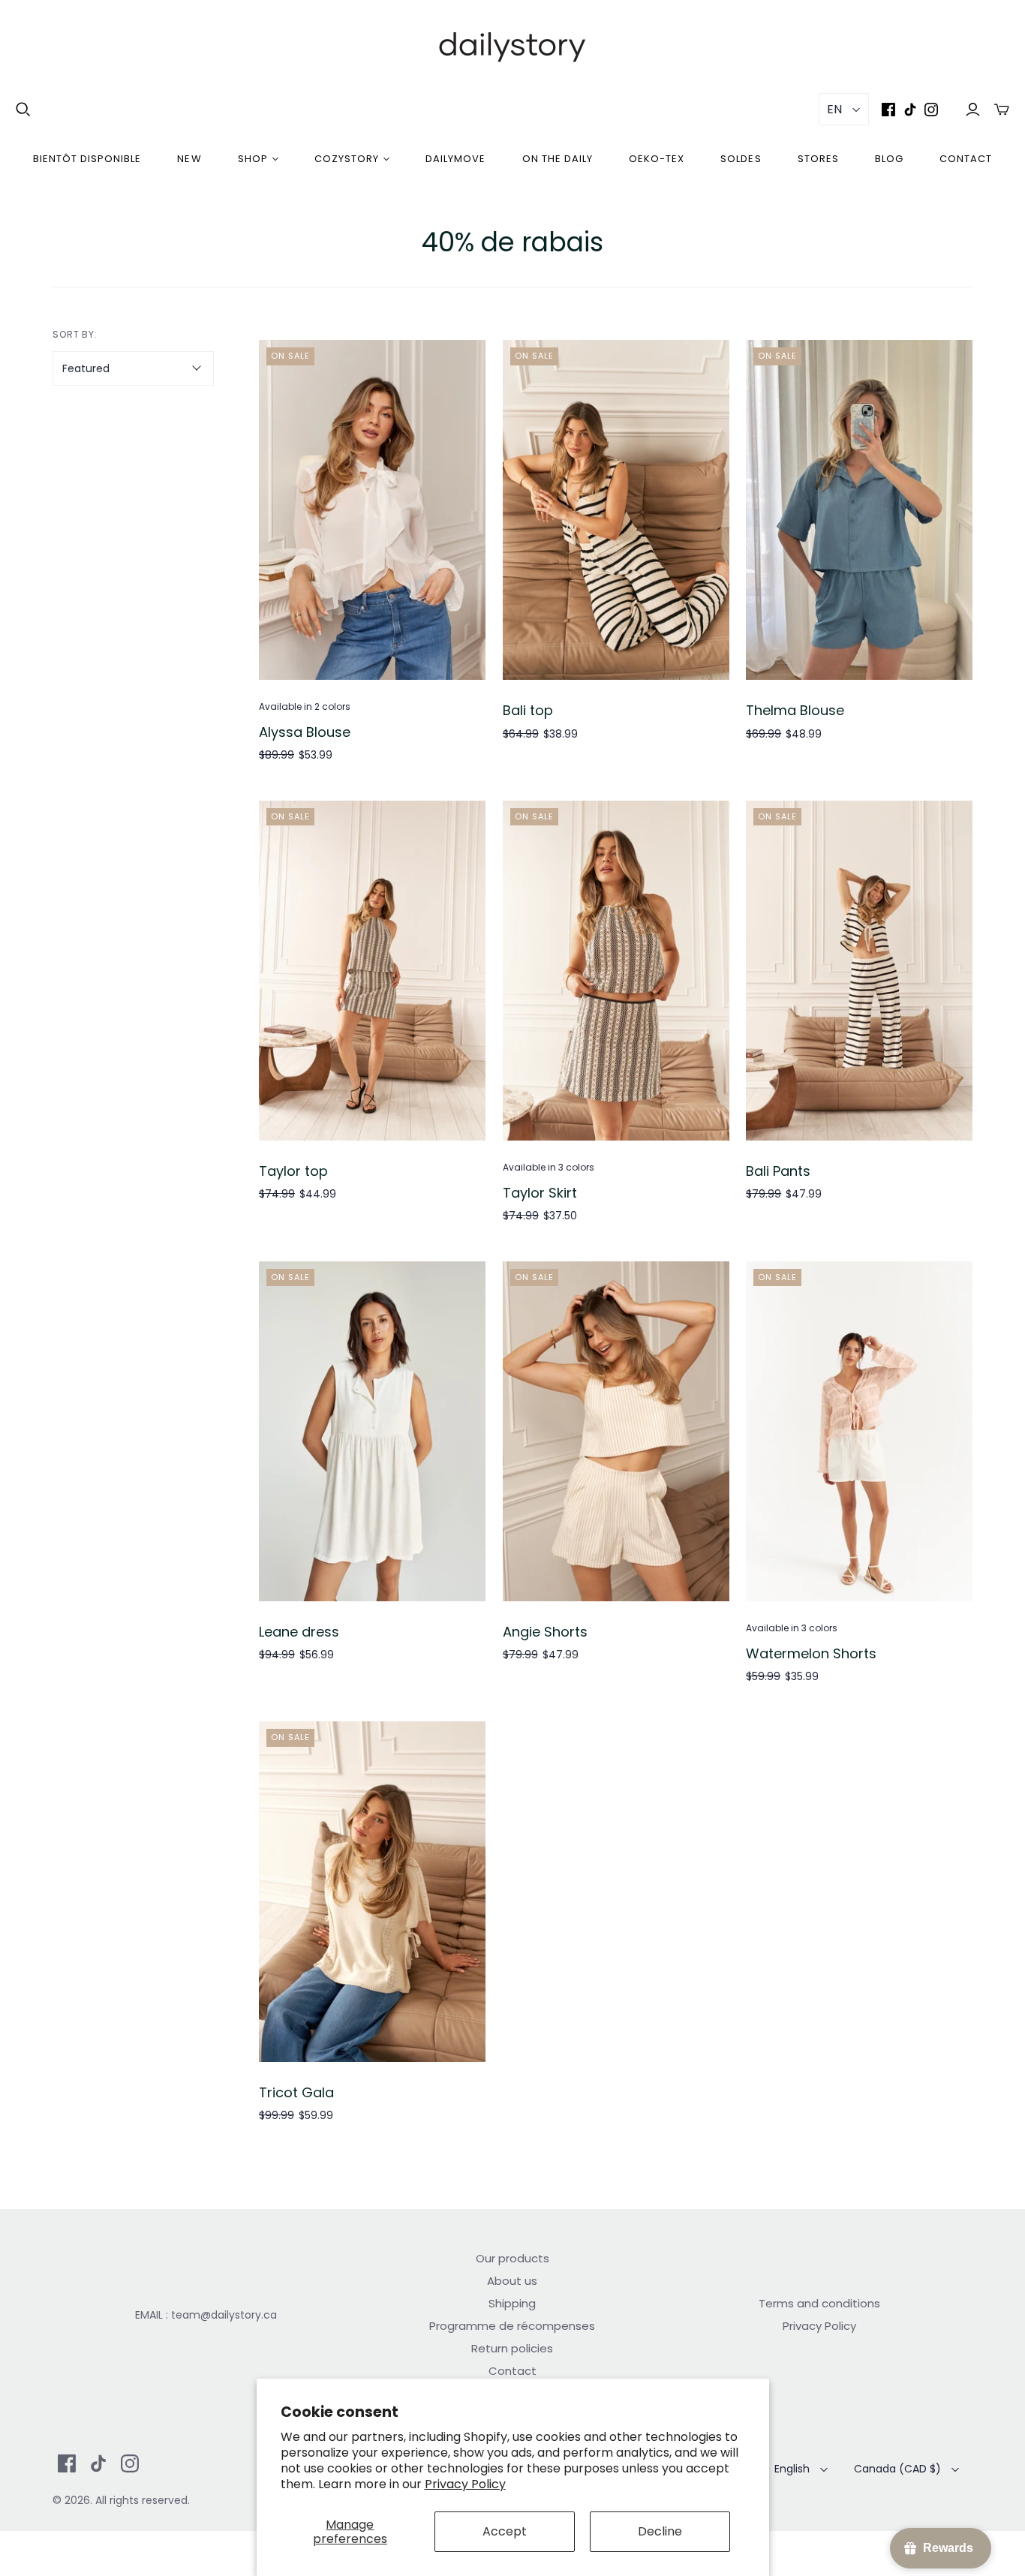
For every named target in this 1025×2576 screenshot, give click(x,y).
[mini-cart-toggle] (1002, 109)
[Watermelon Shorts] (859, 1431)
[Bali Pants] (859, 971)
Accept (505, 2531)
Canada (897, 2469)
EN (834, 109)
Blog (889, 159)
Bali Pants (778, 1171)
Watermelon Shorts (811, 1653)
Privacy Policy (465, 2484)
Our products (512, 2258)
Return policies (512, 2348)
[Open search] (23, 110)
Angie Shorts (545, 1632)
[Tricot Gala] (372, 1891)
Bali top (528, 710)
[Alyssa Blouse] (372, 510)
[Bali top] (616, 510)
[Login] (973, 109)
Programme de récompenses (512, 2326)
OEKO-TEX (657, 159)
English (792, 2469)
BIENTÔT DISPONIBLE (87, 159)
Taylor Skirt (540, 1193)
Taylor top (293, 1171)
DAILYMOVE (455, 159)
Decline (660, 2531)
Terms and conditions (819, 2303)
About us (512, 2281)
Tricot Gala (296, 2092)
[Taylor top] (372, 971)
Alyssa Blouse (305, 732)
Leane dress (299, 1632)
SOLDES (741, 159)
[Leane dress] (372, 1431)
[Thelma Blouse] (859, 510)
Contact (966, 159)
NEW (189, 159)
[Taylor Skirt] (616, 971)
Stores (818, 159)
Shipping (512, 2303)
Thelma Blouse (795, 710)
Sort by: (75, 334)
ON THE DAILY (558, 159)
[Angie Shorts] (616, 1431)
